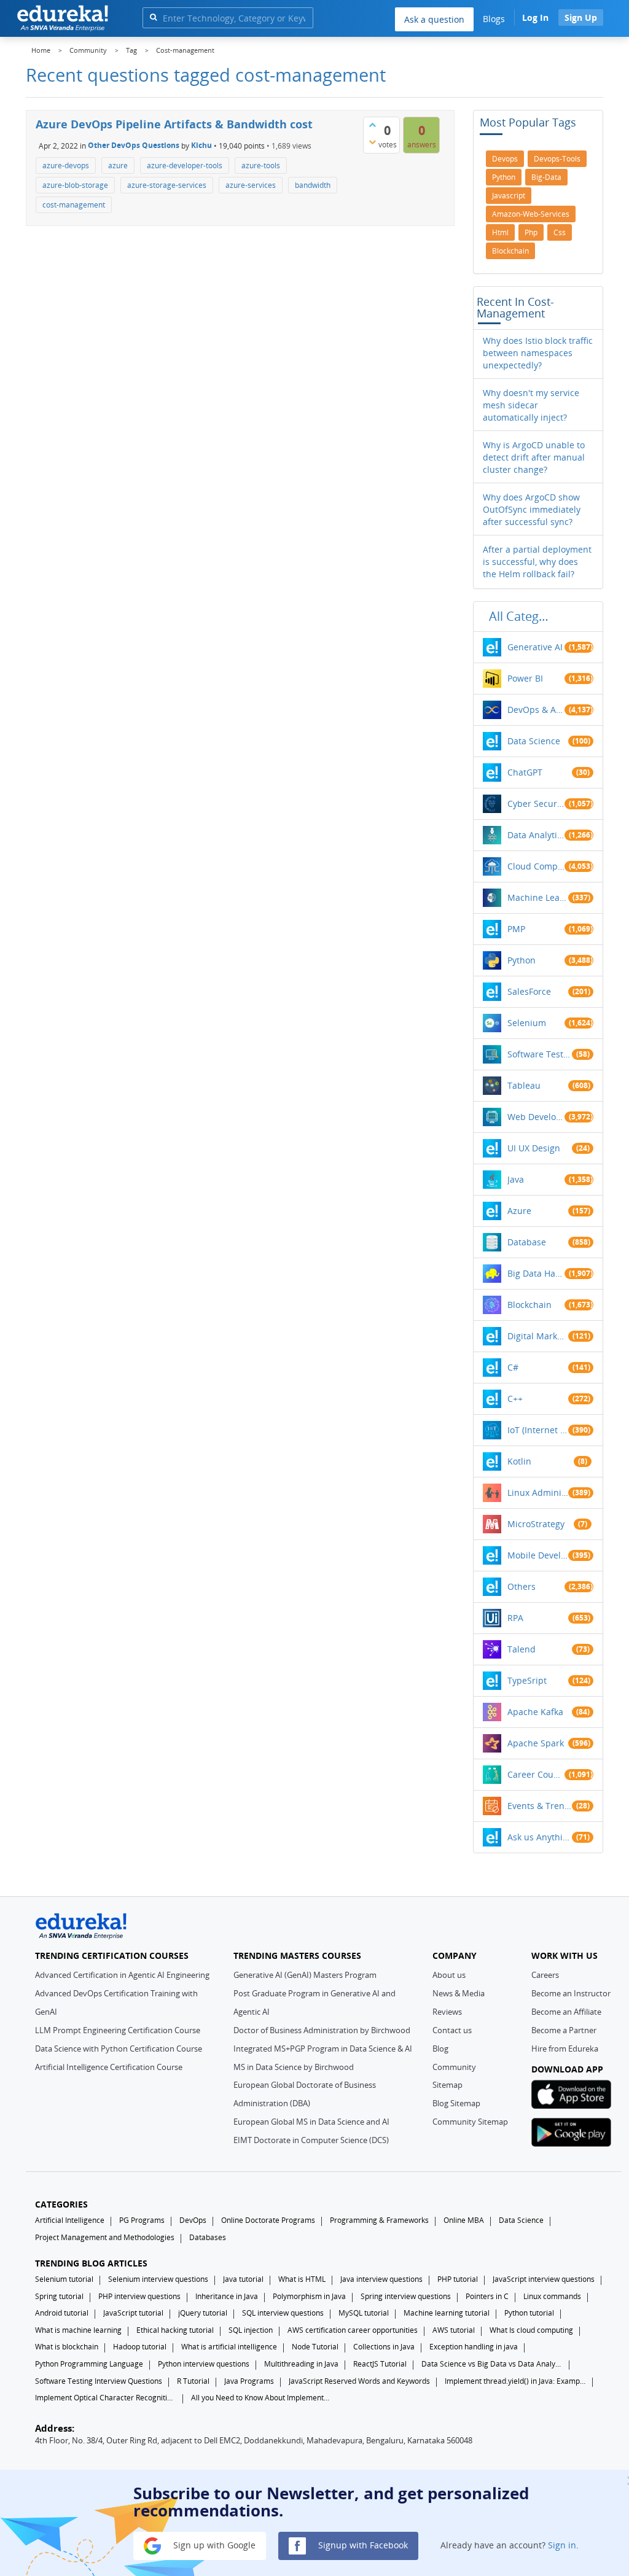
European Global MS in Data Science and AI (311, 2122)
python (504, 177)
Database (527, 1242)
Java (516, 1179)
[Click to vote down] (372, 142)
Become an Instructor (571, 1993)
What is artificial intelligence (229, 2347)
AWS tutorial (454, 2330)
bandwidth (313, 185)
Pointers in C (487, 2296)
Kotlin (519, 1461)
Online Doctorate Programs (268, 2220)
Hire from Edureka (565, 2049)
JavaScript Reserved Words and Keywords (359, 2381)
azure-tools (261, 165)
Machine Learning (538, 897)
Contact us (452, 2030)
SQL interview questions (283, 2313)
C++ (515, 1399)
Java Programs (249, 2381)
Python (522, 960)
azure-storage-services (167, 185)
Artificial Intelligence (70, 2220)
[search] (153, 17)
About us (449, 1975)
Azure (519, 1211)
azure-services (251, 185)
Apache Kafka (535, 1712)
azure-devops (66, 165)
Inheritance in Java (227, 2296)
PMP (516, 929)
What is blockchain (67, 2347)
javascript (509, 196)
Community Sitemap (470, 2122)
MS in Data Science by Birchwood (294, 2067)
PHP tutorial (458, 2279)
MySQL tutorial (364, 2313)
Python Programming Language (89, 2364)
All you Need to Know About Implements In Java (262, 2398)
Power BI (525, 678)
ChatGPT (525, 772)
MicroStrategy (536, 1524)
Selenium (527, 1023)
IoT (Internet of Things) (538, 1430)
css (560, 232)
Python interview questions (204, 2364)
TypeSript (527, 1680)
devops (505, 159)
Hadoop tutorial (140, 2347)
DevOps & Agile (536, 710)
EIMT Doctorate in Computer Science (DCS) (311, 2140)
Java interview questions (381, 2279)
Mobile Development (538, 1555)
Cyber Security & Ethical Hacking (536, 804)
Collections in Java (384, 2347)
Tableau (524, 1085)
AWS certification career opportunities (353, 2330)
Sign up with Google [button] (213, 2545)
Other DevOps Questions (134, 145)
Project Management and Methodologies (105, 2237)
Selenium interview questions (158, 2279)
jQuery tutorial (203, 2313)
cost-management (74, 205)
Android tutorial (62, 2313)
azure (118, 165)
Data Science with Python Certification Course (119, 2049)
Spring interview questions (406, 2296)
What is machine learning (78, 2330)
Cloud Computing (536, 866)
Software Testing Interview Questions (99, 2381)
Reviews (447, 2012)
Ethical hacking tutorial (175, 2330)
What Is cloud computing (531, 2330)
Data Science (534, 741)
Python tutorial (529, 2313)
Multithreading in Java (301, 2364)
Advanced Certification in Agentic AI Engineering (122, 1975)
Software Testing (540, 1054)
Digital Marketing (538, 1336)
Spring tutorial (59, 2296)
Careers (545, 1975)
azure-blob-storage (75, 185)
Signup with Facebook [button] (362, 2545)
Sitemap (447, 2085)
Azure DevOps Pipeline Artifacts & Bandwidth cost (174, 124)
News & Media (459, 1993)
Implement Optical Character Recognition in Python (106, 2398)
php (531, 232)
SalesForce (529, 991)
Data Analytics (536, 835)
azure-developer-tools (185, 165)
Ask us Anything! (540, 1837)
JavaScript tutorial (133, 2313)
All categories (522, 616)
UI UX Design (534, 1148)
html (500, 232)
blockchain (510, 251)
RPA (515, 1618)
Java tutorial (243, 2279)
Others (522, 1586)
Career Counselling (536, 1774)
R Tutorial (193, 2381)
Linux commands (552, 2296)
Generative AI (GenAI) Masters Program (305, 1975)
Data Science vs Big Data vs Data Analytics (492, 2364)
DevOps (193, 2220)
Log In (535, 18)
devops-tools (557, 159)
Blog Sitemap (456, 2103)
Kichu (201, 145)
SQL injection (251, 2330)
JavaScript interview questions (544, 2279)
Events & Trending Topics (540, 1806)
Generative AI (535, 647)
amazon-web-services (531, 214)
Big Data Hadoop (536, 1273)
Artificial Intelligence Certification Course (109, 2067)
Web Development (536, 1117)
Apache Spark (536, 1743)
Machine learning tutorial (447, 2313)
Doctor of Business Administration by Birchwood (322, 2030)
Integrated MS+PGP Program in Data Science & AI (323, 2049)
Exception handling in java (474, 2347)
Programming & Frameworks (379, 2220)
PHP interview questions (139, 2296)
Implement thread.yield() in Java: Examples (515, 2381)
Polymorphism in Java (309, 2296)
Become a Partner (564, 2030)
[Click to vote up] (372, 125)
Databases (208, 2237)
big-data (546, 177)
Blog (440, 2049)
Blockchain (529, 1305)
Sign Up (581, 18)
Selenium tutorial (64, 2279)
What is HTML (302, 2279)
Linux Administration (538, 1492)
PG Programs (142, 2220)
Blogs (494, 19)
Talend (522, 1649)
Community (454, 2067)
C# (513, 1367)
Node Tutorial (315, 2347)
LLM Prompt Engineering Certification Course (118, 2030)
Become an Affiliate (566, 2012)
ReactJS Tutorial (380, 2364)
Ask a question (434, 19)
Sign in (562, 2545)
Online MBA (464, 2220)
